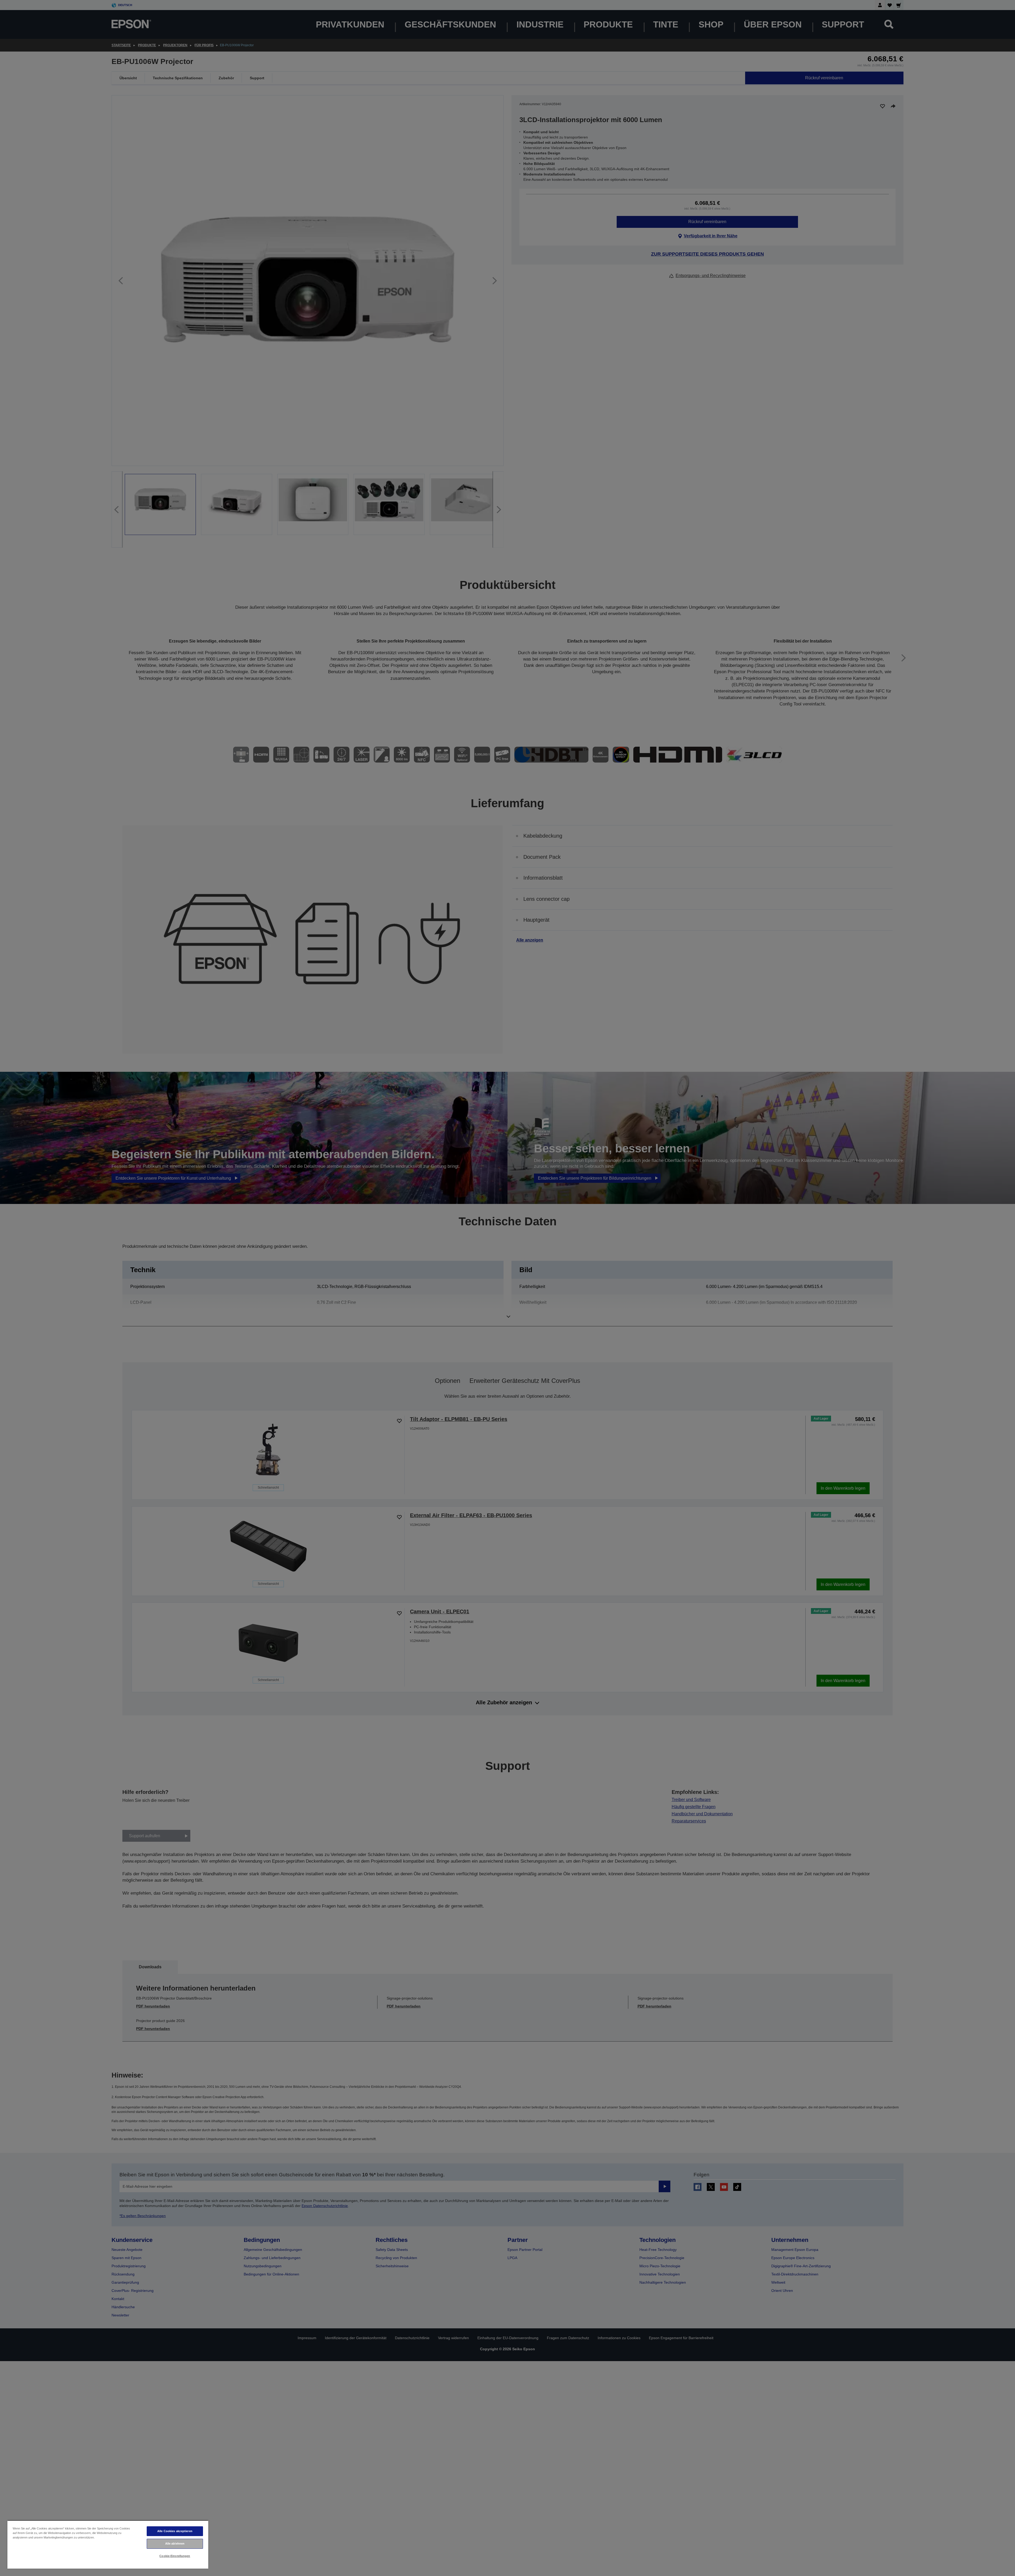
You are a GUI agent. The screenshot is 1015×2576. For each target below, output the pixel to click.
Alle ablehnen (175, 2543)
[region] (108, 2544)
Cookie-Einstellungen (175, 2556)
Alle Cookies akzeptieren (175, 2531)
